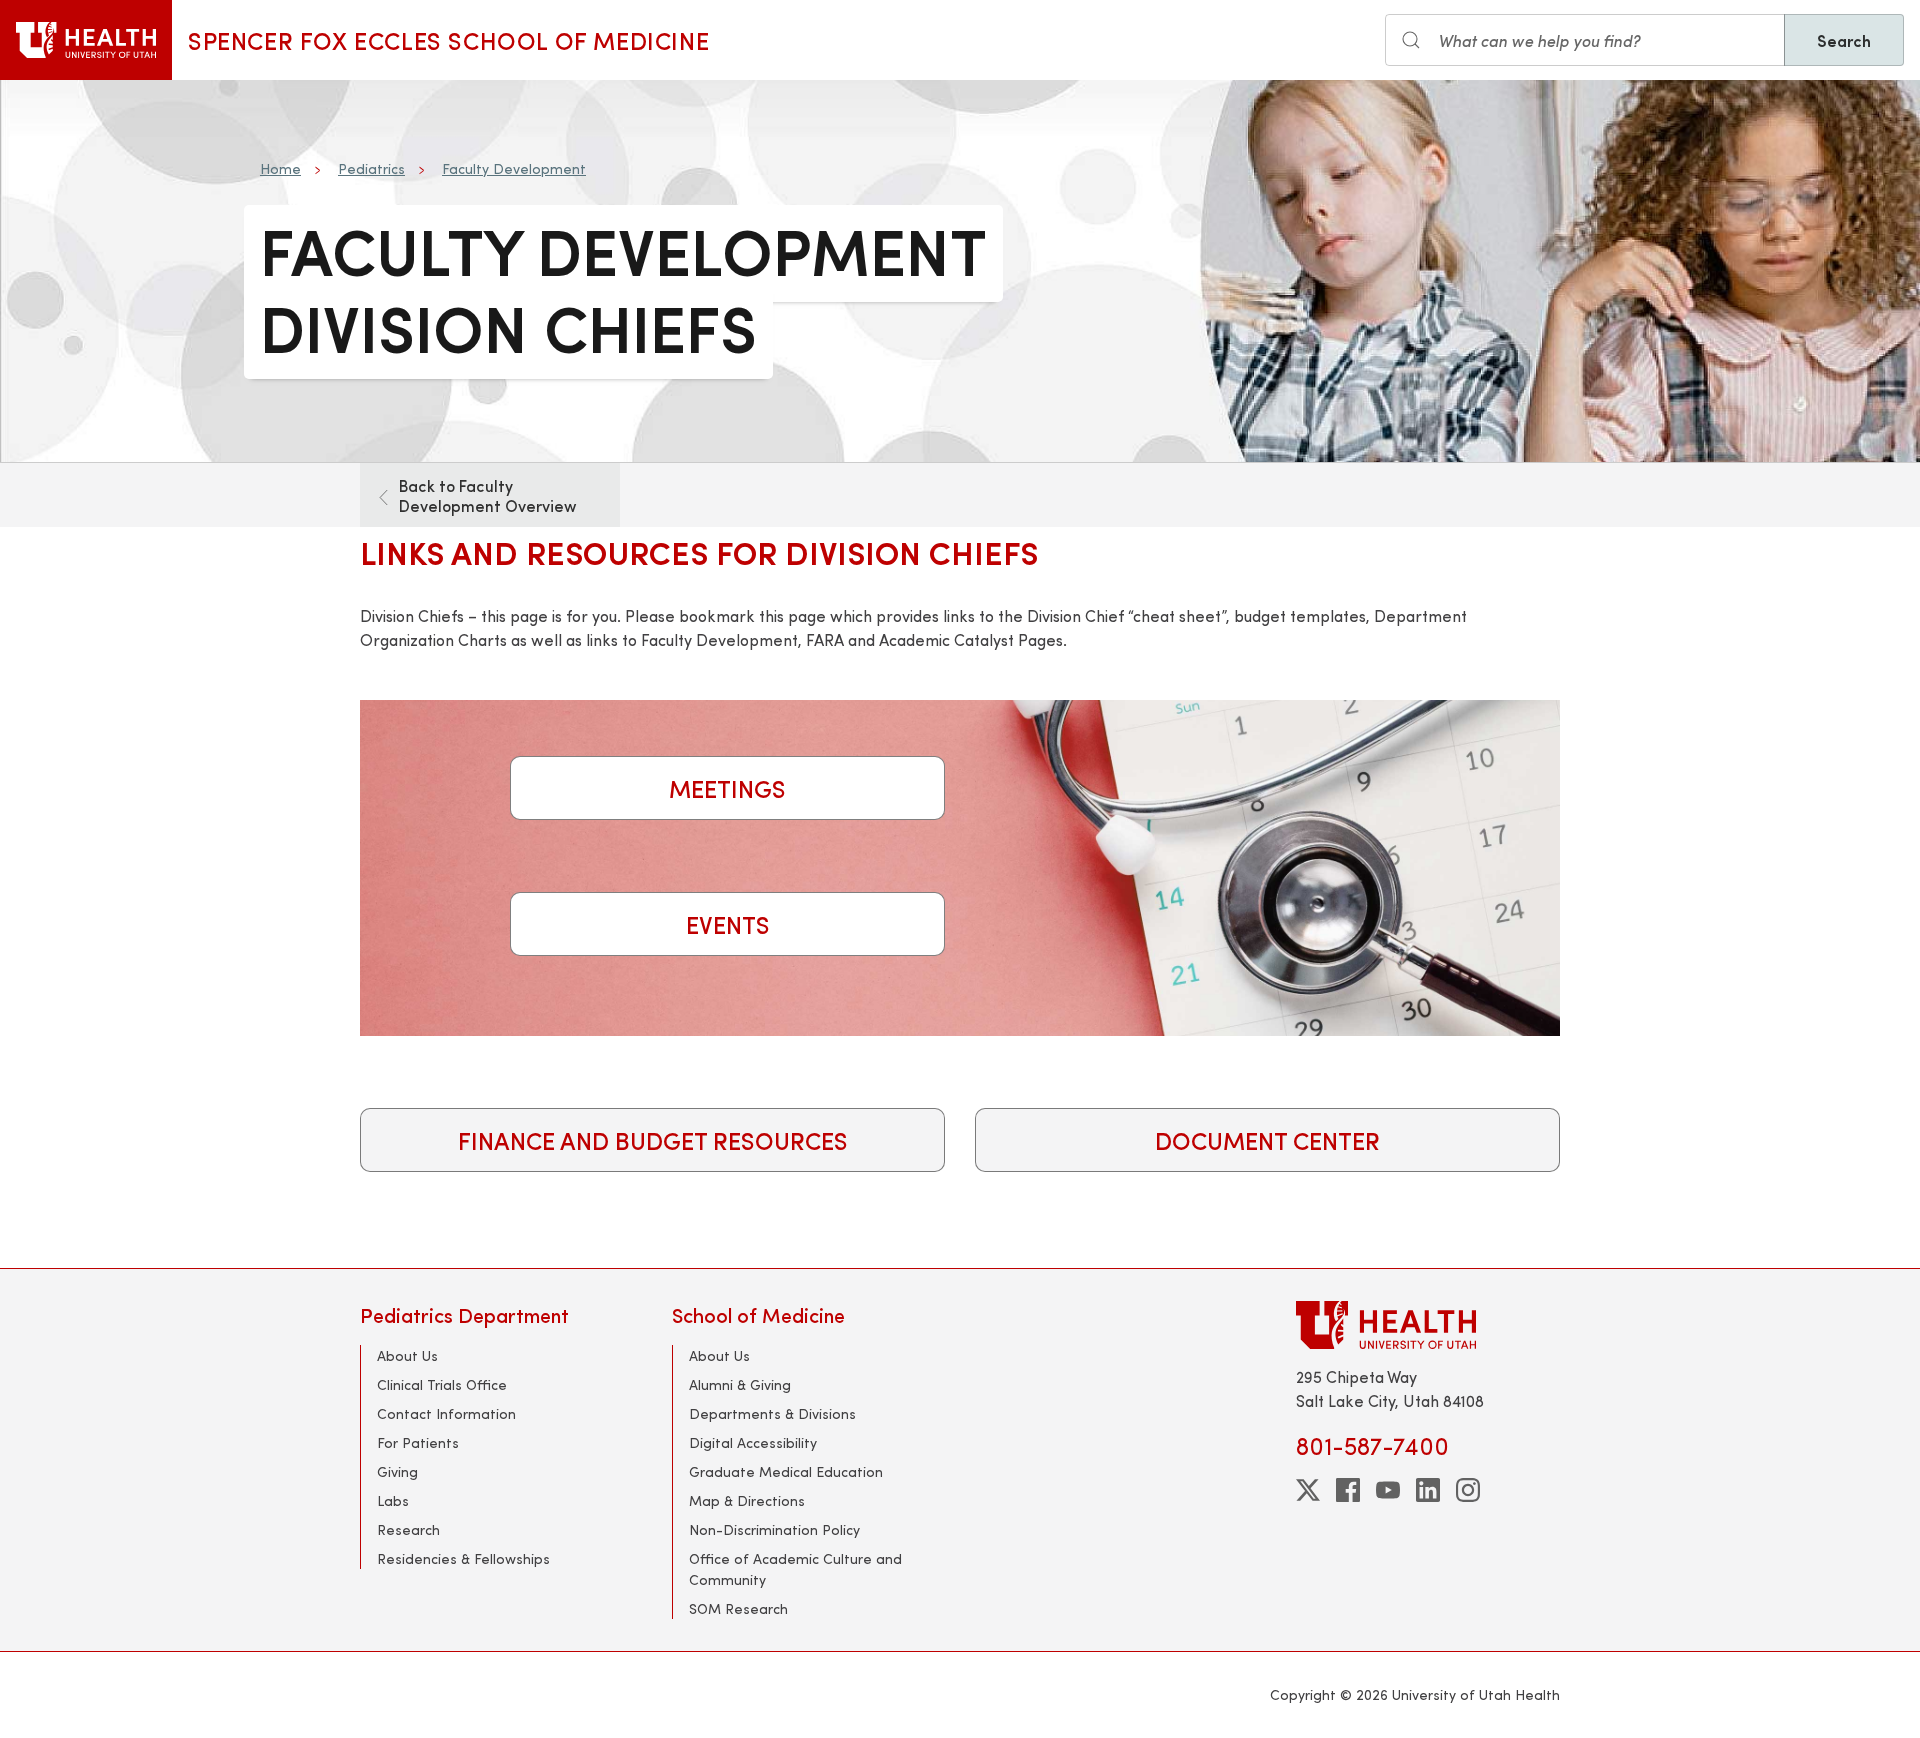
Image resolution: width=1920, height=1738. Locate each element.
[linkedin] (1428, 1490)
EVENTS (728, 924)
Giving (397, 1471)
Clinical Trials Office (442, 1384)
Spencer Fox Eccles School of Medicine (448, 40)
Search (1844, 40)
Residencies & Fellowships (463, 1558)
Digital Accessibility (753, 1442)
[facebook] (1348, 1490)
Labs (393, 1500)
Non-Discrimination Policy (774, 1529)
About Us (407, 1355)
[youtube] (1388, 1490)
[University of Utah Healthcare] (1428, 1324)
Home (280, 168)
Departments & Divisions (772, 1413)
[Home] (86, 40)
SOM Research (738, 1608)
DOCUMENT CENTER (1267, 1140)
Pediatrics (371, 168)
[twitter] (1308, 1490)
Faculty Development (514, 168)
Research (408, 1529)
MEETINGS (727, 788)
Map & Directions (747, 1500)
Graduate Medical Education (786, 1471)
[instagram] (1468, 1490)
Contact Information (446, 1413)
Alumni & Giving (740, 1384)
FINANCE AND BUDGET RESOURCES (653, 1140)
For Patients (418, 1442)
